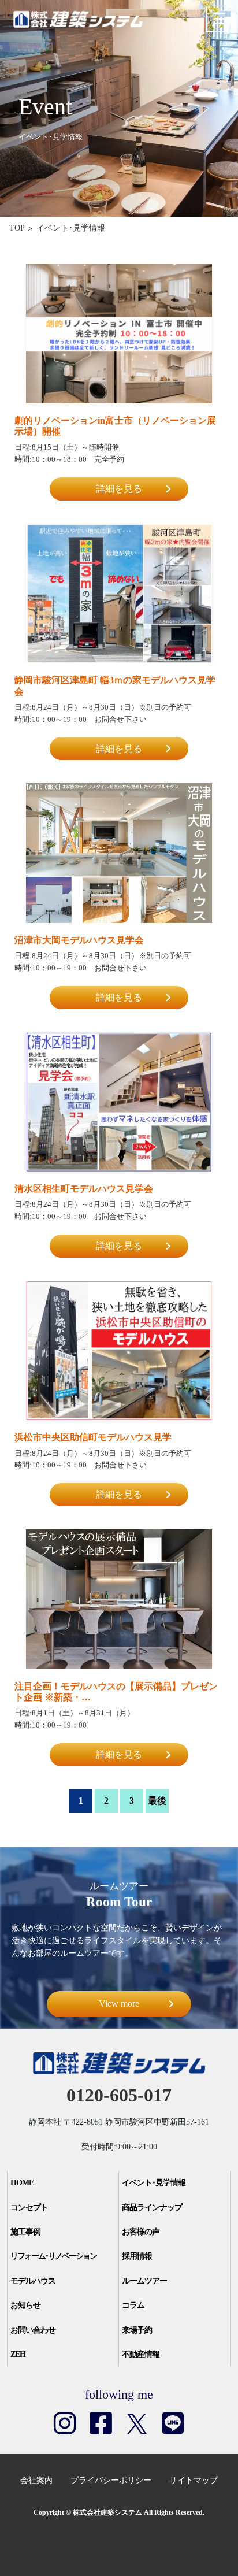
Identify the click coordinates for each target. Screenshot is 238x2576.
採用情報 (137, 2256)
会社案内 (36, 2480)
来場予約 (137, 2330)
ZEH (18, 2354)
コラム (133, 2305)
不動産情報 (141, 2354)
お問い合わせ (33, 2330)
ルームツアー (144, 2281)
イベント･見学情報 (154, 2183)
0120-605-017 (119, 2095)
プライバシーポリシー (111, 2480)
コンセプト (29, 2208)
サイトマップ (194, 2480)
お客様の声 (141, 2232)
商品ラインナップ (152, 2208)
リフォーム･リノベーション (53, 2256)
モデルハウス (33, 2281)
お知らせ (25, 2305)
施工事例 (25, 2232)
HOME (22, 2183)
